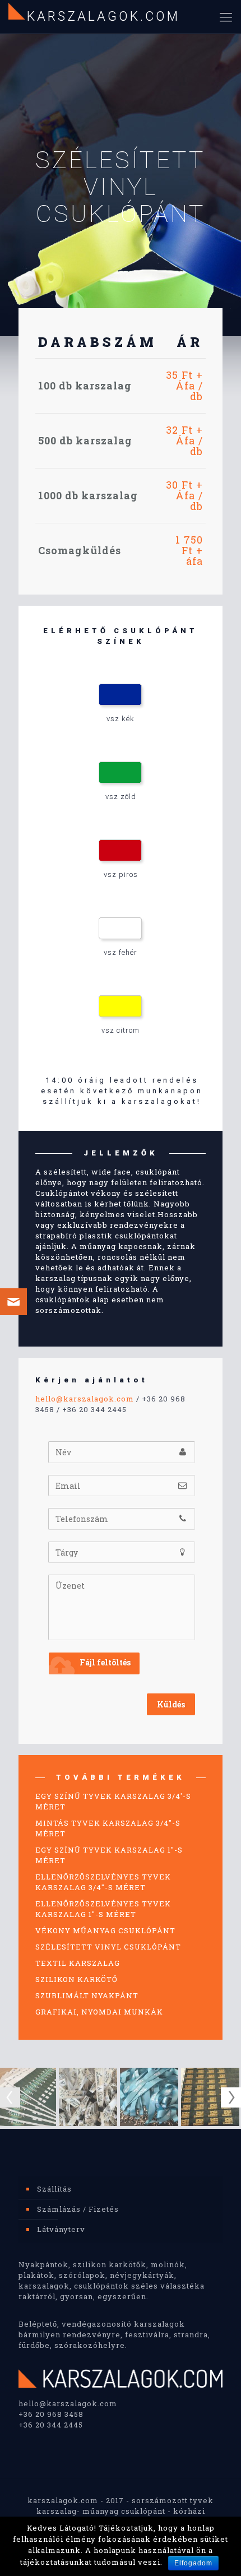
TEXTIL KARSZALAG (78, 1963)
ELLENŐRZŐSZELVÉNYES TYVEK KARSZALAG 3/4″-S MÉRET (103, 1882)
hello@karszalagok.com (85, 1399)
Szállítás (54, 2189)
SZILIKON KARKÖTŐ (77, 1979)
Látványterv (61, 2229)
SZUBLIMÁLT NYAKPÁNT (87, 1995)
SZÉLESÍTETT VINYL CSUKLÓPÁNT (108, 1947)
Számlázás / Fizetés (78, 2209)
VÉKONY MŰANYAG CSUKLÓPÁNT (105, 1930)
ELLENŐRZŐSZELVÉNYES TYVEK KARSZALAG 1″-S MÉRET (103, 1909)
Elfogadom (193, 2563)
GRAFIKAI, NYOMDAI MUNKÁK (99, 2012)
